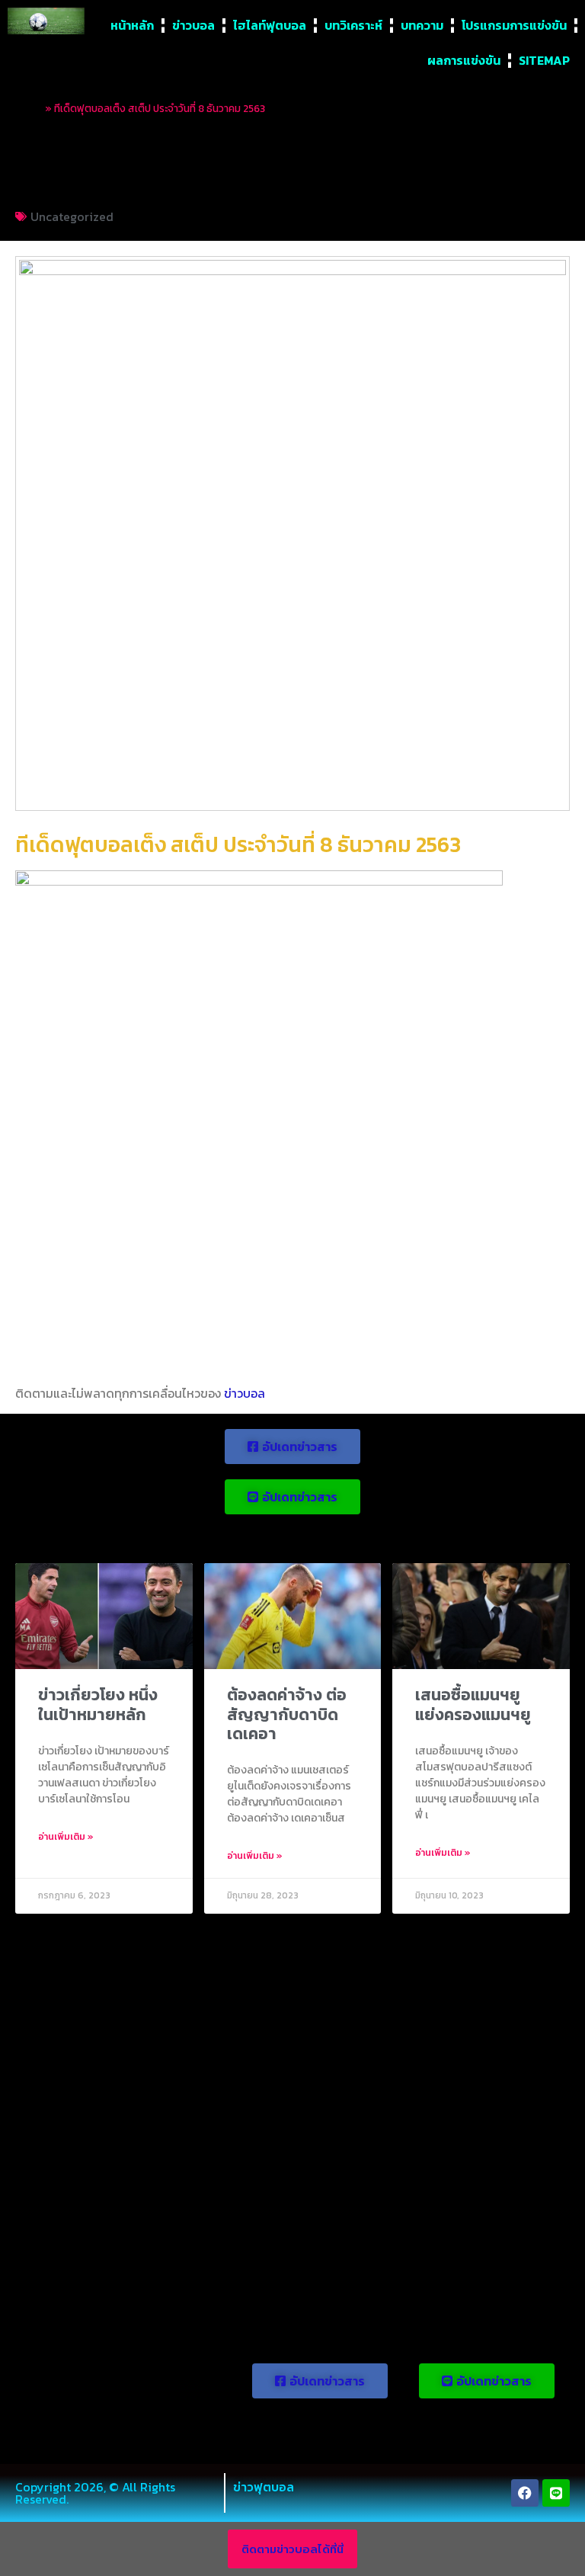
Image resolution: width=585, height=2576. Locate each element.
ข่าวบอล (193, 25)
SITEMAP (544, 60)
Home (29, 108)
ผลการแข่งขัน (464, 60)
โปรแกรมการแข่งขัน (514, 25)
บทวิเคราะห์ (353, 25)
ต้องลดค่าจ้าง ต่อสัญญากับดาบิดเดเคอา (287, 1714)
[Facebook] (525, 2493)
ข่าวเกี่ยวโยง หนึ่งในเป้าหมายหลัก (98, 1704)
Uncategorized (72, 216)
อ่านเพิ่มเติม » (66, 1837)
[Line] (556, 2493)
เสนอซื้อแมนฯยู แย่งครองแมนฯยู (473, 1704)
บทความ (422, 25)
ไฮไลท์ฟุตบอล (270, 25)
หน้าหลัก (132, 25)
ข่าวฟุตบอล (264, 2487)
